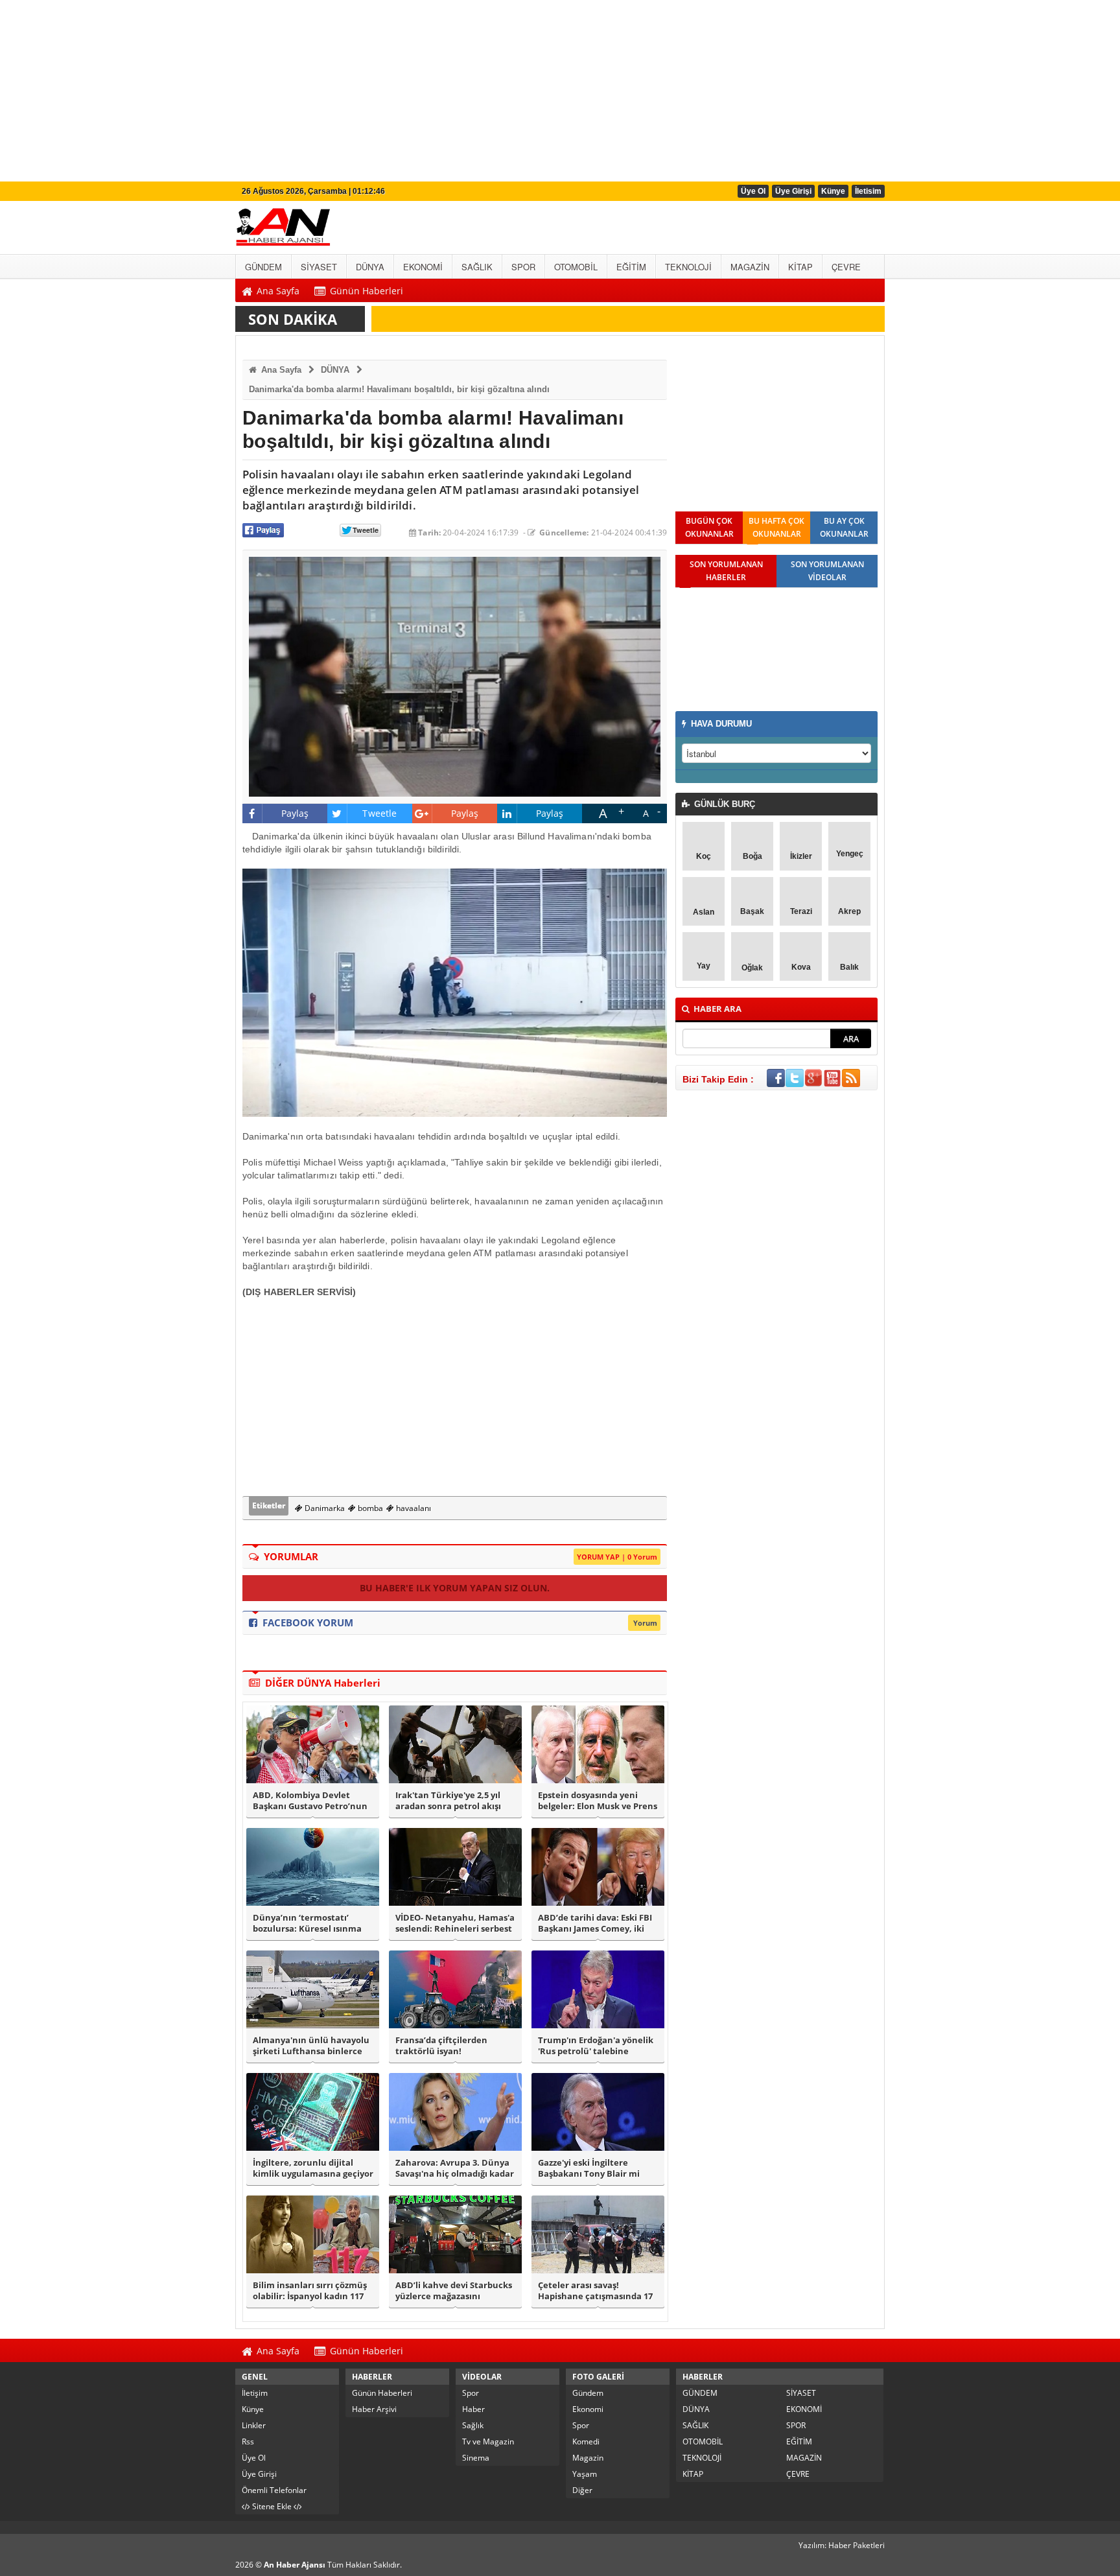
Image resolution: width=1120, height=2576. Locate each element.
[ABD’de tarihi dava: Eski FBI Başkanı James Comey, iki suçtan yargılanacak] (598, 1867)
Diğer (582, 2490)
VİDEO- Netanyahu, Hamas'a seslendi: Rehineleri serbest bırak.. (455, 1923)
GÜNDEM (700, 2393)
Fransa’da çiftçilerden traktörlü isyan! (441, 2046)
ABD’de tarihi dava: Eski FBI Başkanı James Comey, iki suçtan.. (595, 1923)
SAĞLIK (695, 2425)
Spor (471, 2393)
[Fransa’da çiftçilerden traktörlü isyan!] (455, 1989)
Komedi (586, 2441)
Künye (833, 191)
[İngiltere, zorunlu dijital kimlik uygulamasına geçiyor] (313, 2112)
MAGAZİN (804, 2458)
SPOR (796, 2425)
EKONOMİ (804, 2409)
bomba (369, 1508)
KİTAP (693, 2474)
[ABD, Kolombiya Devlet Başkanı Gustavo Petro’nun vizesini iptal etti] (313, 1744)
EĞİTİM (799, 2441)
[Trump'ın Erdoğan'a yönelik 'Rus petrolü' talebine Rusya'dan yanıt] (598, 1989)
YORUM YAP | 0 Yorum (617, 1557)
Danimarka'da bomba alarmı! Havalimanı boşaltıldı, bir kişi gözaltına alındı (399, 389)
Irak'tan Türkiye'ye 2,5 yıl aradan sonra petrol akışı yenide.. (448, 1801)
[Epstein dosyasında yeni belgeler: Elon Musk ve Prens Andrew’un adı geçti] (598, 1744)
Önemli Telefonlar (274, 2490)
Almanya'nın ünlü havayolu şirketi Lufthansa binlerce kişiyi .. (311, 2046)
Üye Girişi (793, 191)
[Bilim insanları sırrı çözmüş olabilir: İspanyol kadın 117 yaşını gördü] (313, 2234)
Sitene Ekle (272, 2506)
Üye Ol (753, 191)
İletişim (255, 2393)
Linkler (254, 2425)
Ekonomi (588, 2409)
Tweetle (379, 813)
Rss (248, 2441)
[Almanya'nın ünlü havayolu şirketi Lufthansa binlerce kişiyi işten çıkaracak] (313, 1989)
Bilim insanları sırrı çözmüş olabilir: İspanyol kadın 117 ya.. (310, 2291)
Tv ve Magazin (488, 2441)
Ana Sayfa (280, 370)
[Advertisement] (389, 91)
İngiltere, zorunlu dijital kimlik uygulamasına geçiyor (313, 2168)
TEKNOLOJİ (702, 2458)
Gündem (588, 2393)
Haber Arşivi (374, 2409)
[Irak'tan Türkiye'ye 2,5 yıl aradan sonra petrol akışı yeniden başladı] (455, 1744)
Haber (473, 2409)
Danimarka (324, 1508)
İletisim (868, 191)
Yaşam (585, 2474)
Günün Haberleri (382, 2393)
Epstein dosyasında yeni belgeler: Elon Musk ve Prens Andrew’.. (598, 1801)
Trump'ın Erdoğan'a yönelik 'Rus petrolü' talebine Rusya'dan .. (596, 2046)
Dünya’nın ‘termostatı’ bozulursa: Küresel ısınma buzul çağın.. (307, 1923)
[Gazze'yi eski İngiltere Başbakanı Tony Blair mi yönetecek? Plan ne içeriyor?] (598, 2112)
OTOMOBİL (703, 2441)
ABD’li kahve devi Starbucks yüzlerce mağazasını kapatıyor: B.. (454, 2291)
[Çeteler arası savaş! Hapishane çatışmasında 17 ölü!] (598, 2234)
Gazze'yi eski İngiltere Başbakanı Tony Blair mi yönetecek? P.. (589, 2168)
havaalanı (413, 1508)
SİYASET (801, 2393)
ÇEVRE (798, 2474)
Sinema (476, 2458)
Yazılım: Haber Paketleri (842, 2545)
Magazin (588, 2458)
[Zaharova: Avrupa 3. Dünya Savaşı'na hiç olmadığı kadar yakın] (455, 2112)
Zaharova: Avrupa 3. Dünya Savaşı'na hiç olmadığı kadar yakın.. (455, 2168)
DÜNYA (335, 370)
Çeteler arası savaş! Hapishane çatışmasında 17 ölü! (595, 2291)
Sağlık (473, 2425)
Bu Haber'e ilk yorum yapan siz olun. (455, 1588)
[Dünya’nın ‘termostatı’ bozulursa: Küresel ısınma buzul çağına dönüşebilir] (313, 1867)
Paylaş (295, 813)
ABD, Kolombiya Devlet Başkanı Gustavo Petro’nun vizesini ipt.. (310, 1801)
